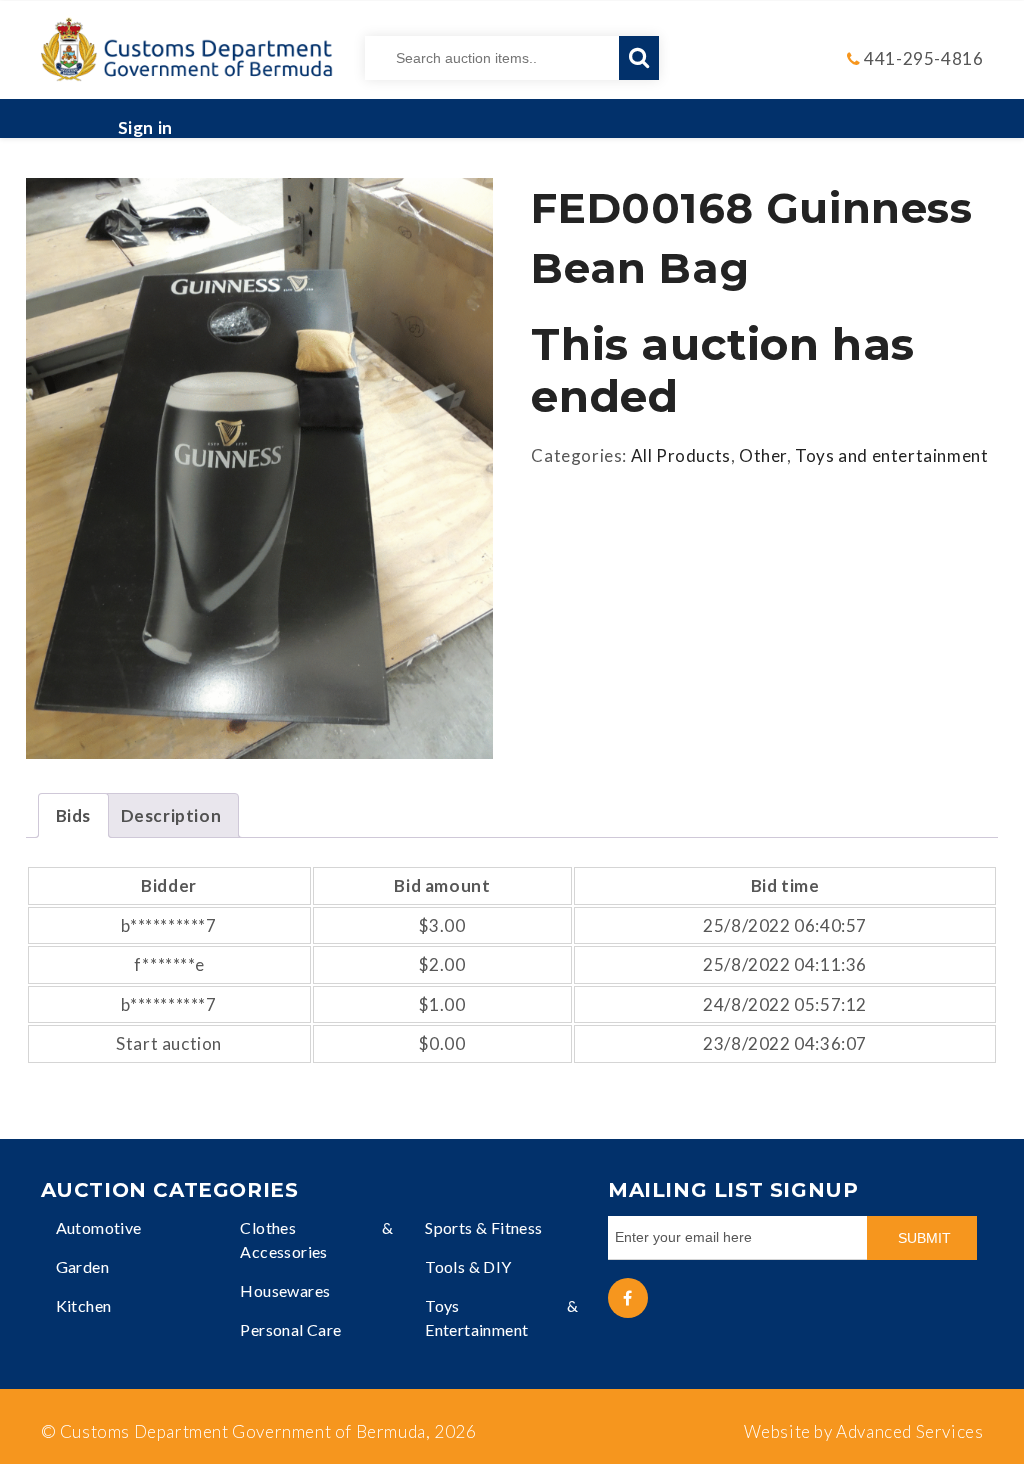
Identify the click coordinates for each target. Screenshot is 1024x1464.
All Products (681, 455)
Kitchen (84, 1305)
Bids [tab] (73, 815)
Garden (82, 1266)
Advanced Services (909, 1431)
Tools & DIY (468, 1266)
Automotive (99, 1227)
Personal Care (290, 1329)
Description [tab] (171, 815)
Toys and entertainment (891, 455)
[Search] (639, 58)
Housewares (285, 1290)
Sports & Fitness (483, 1227)
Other (763, 455)
